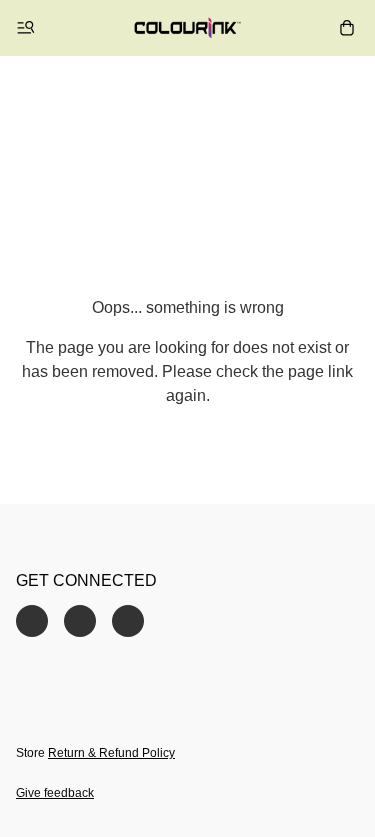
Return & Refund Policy (111, 753)
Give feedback (55, 793)
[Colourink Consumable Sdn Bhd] (187, 28)
